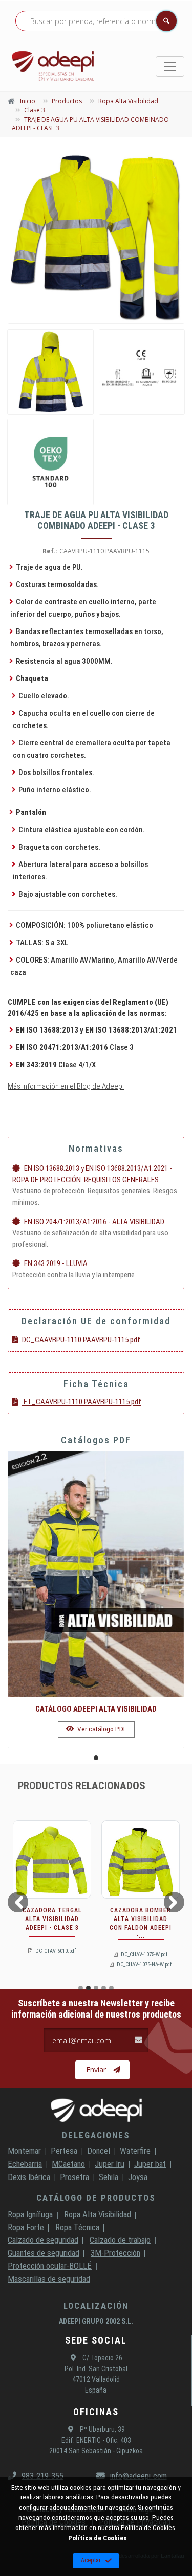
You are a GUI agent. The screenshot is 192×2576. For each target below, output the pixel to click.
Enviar (96, 2069)
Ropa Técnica (77, 2227)
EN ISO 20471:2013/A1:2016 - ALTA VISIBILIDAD (94, 1222)
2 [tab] (88, 1988)
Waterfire (135, 2151)
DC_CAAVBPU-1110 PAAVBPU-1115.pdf (81, 1340)
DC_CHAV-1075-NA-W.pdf (144, 1965)
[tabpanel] (96, 1600)
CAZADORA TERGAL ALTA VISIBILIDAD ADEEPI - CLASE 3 (52, 1919)
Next (176, 1902)
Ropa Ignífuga (30, 2214)
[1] (142, 372)
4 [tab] (104, 1988)
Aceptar (91, 2560)
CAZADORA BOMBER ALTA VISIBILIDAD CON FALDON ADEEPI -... (141, 1923)
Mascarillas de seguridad (49, 2279)
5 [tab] (111, 1988)
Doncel (99, 2151)
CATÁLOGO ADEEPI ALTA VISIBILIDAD (96, 1709)
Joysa (138, 2177)
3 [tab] (96, 1988)
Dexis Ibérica (29, 2177)
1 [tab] (96, 1758)
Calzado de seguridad (43, 2240)
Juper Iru (110, 2164)
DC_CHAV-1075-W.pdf (144, 1954)
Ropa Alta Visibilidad (98, 2214)
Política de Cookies (98, 2538)
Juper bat (150, 2164)
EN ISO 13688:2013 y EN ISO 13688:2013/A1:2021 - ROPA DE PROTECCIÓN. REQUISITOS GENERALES (92, 1174)
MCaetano (68, 2164)
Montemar (24, 2151)
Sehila (109, 2177)
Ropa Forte (26, 2227)
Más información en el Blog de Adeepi (66, 1086)
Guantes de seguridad (44, 2253)
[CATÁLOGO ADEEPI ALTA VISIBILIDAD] (96, 1574)
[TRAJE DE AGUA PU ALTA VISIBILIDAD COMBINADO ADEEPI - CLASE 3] (96, 236)
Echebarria (25, 2164)
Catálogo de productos (96, 2198)
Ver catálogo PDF (101, 1729)
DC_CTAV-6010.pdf (56, 1951)
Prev (17, 1902)
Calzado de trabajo (120, 2240)
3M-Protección (115, 2253)
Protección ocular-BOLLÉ (50, 2266)
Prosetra (74, 2177)
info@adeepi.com (138, 2476)
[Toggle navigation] (170, 66)
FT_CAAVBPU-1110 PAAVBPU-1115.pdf (82, 1402)
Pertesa (64, 2151)
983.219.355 (42, 2476)
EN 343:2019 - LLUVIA (56, 1263)
